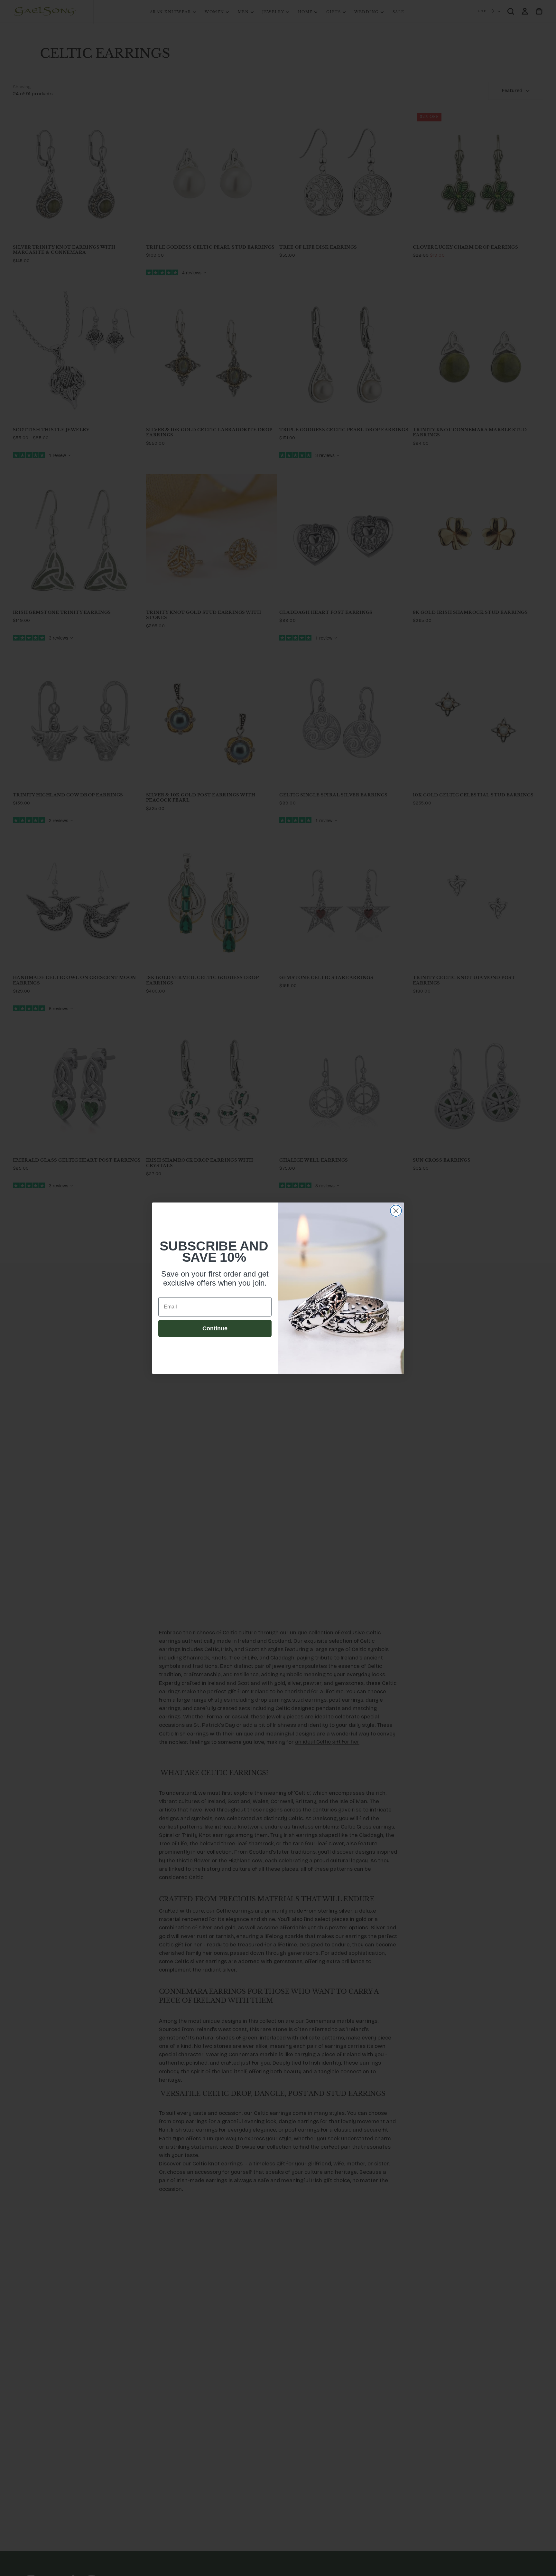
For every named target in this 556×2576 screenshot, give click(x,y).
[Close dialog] (396, 1211)
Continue (215, 1328)
